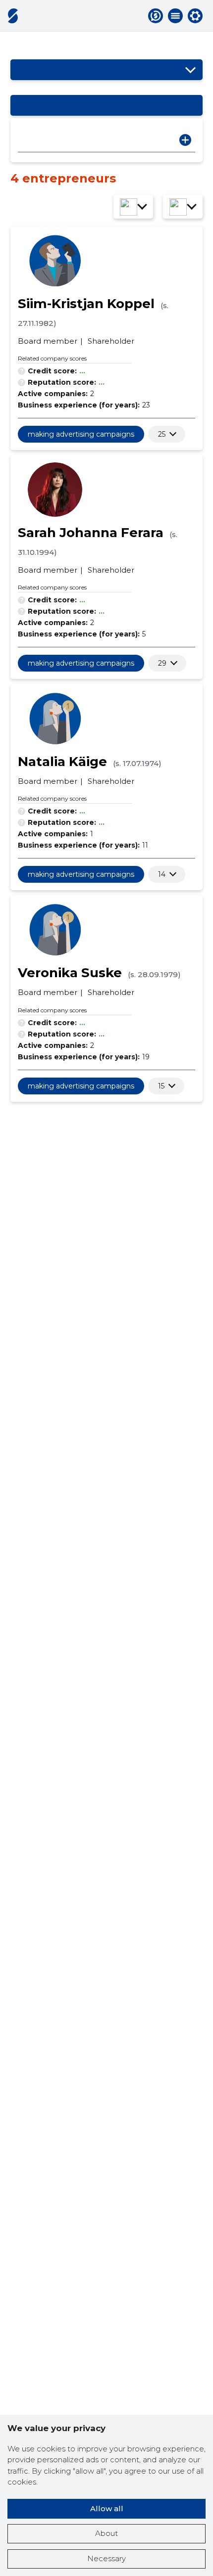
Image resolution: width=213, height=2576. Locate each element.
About (106, 2533)
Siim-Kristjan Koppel (86, 304)
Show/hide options (190, 70)
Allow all (107, 2508)
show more (162, 434)
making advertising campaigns (81, 434)
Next (185, 140)
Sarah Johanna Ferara (91, 533)
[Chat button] (156, 16)
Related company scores (52, 358)
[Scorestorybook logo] (13, 16)
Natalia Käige (62, 762)
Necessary (106, 2558)
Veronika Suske (70, 973)
